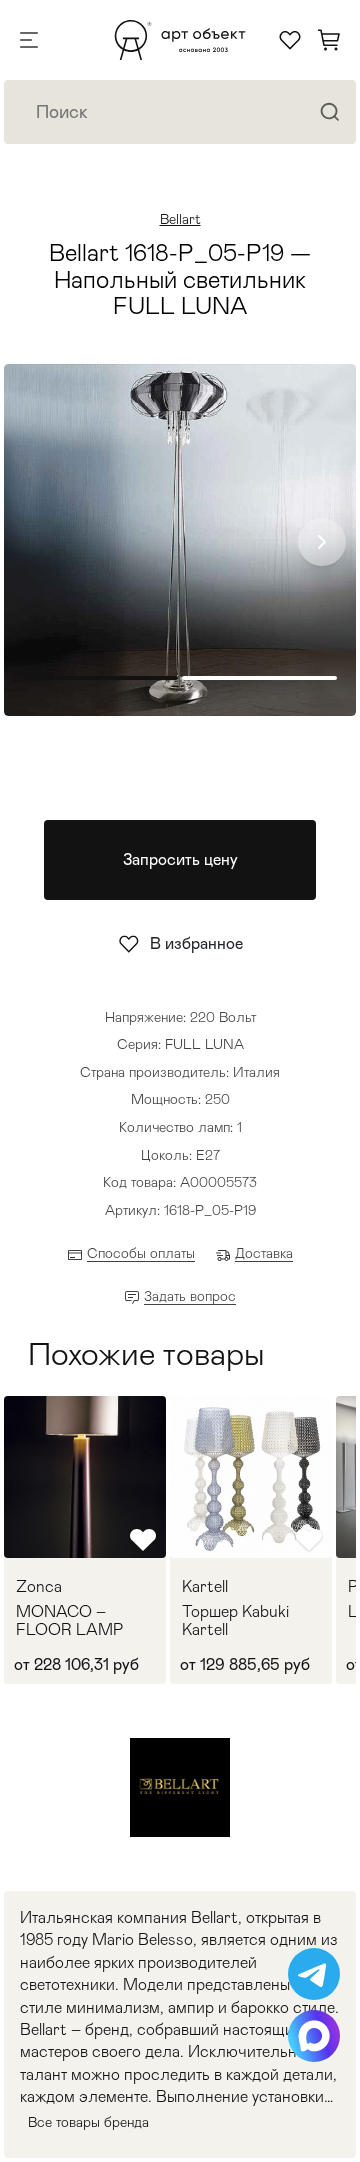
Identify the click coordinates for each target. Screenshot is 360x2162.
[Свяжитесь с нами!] (314, 1974)
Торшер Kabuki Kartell (235, 1620)
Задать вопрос (190, 1296)
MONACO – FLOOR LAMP (69, 1620)
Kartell (205, 1587)
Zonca (39, 1587)
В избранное (196, 943)
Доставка (264, 1253)
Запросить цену (180, 859)
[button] (322, 542)
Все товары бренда (88, 2122)
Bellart (180, 219)
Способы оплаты (141, 1253)
